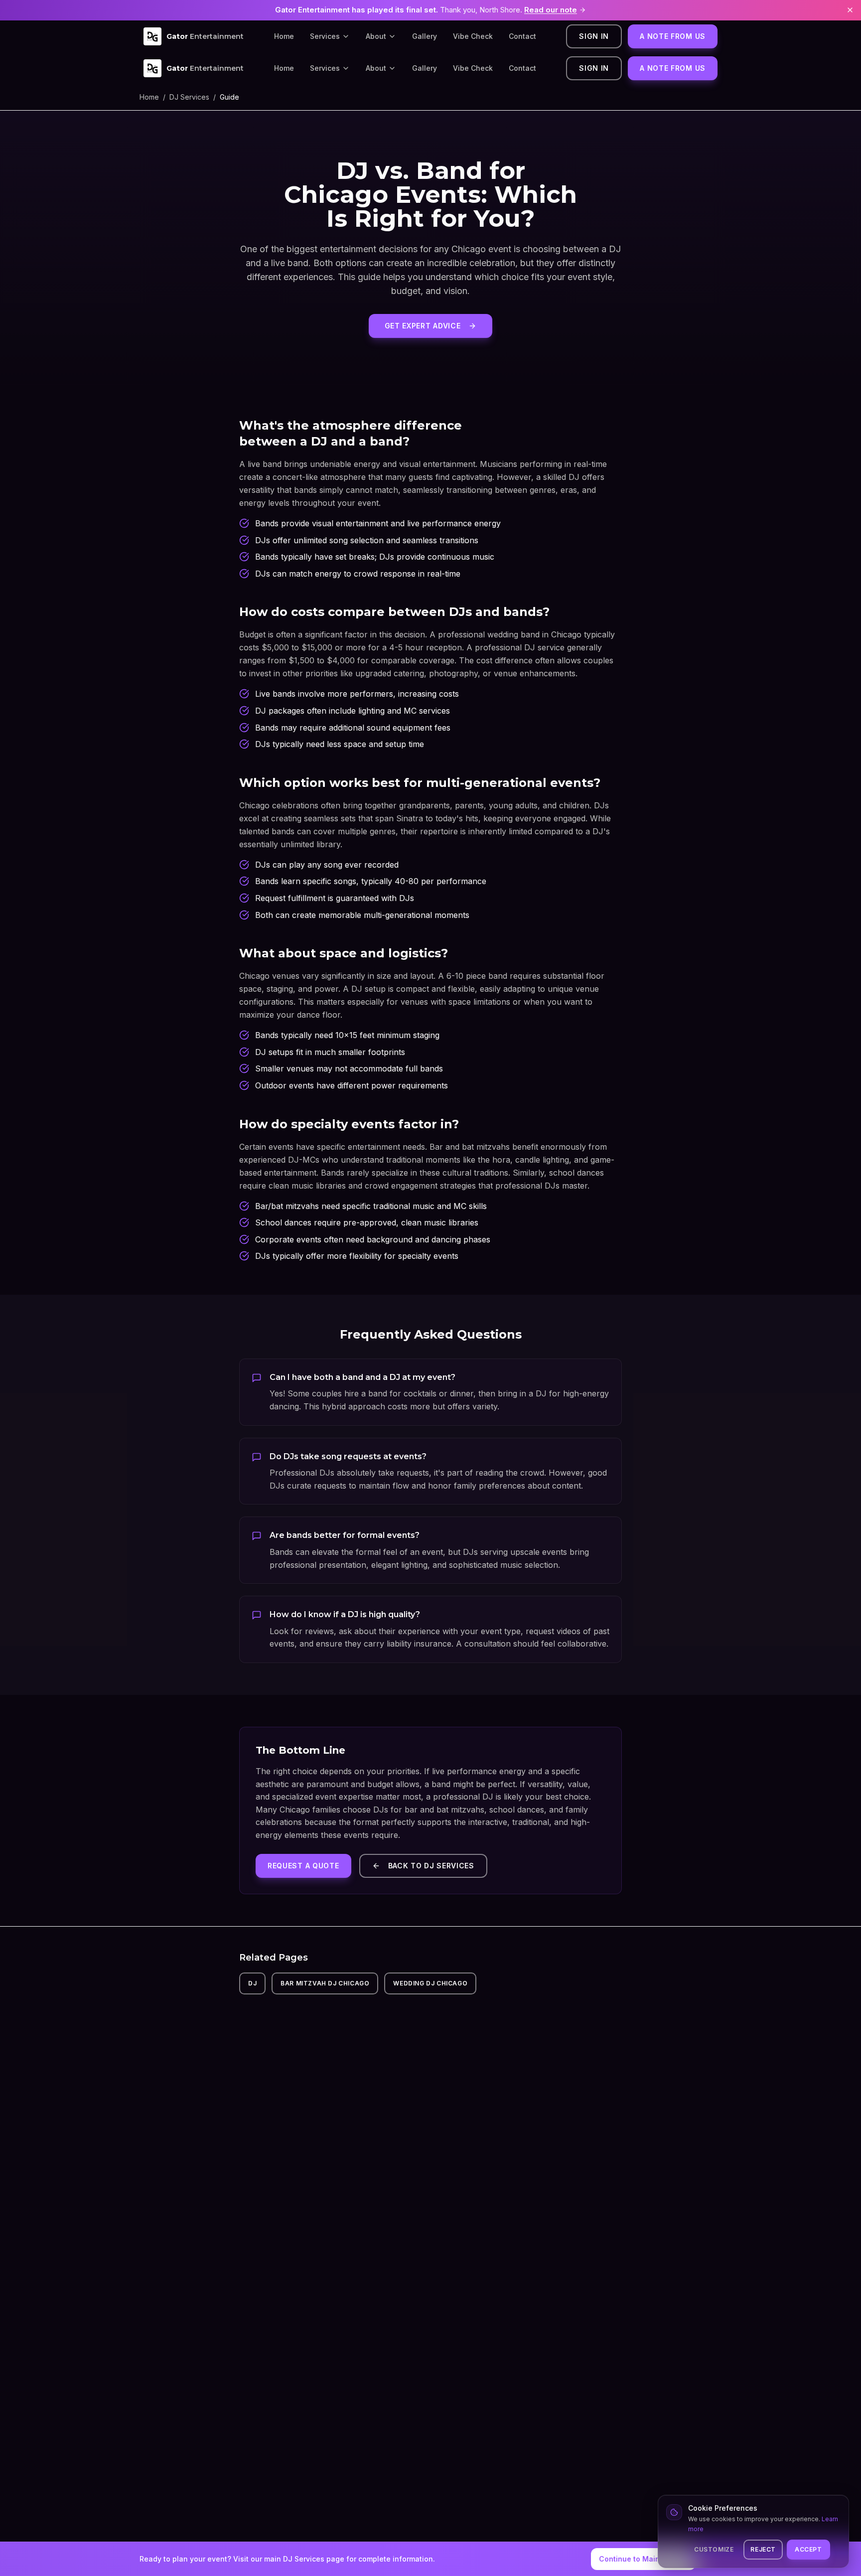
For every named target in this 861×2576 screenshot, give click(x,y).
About (376, 36)
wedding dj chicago (430, 1983)
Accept (808, 2549)
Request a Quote (303, 1866)
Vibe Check (473, 36)
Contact (522, 36)
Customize (714, 2549)
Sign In (594, 36)
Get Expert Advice (423, 326)
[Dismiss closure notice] (850, 10)
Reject (763, 2549)
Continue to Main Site (637, 2559)
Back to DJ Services (431, 1866)
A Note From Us (673, 36)
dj (252, 1983)
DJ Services (189, 97)
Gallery (425, 36)
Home (284, 36)
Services (325, 36)
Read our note (551, 10)
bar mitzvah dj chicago (325, 1983)
